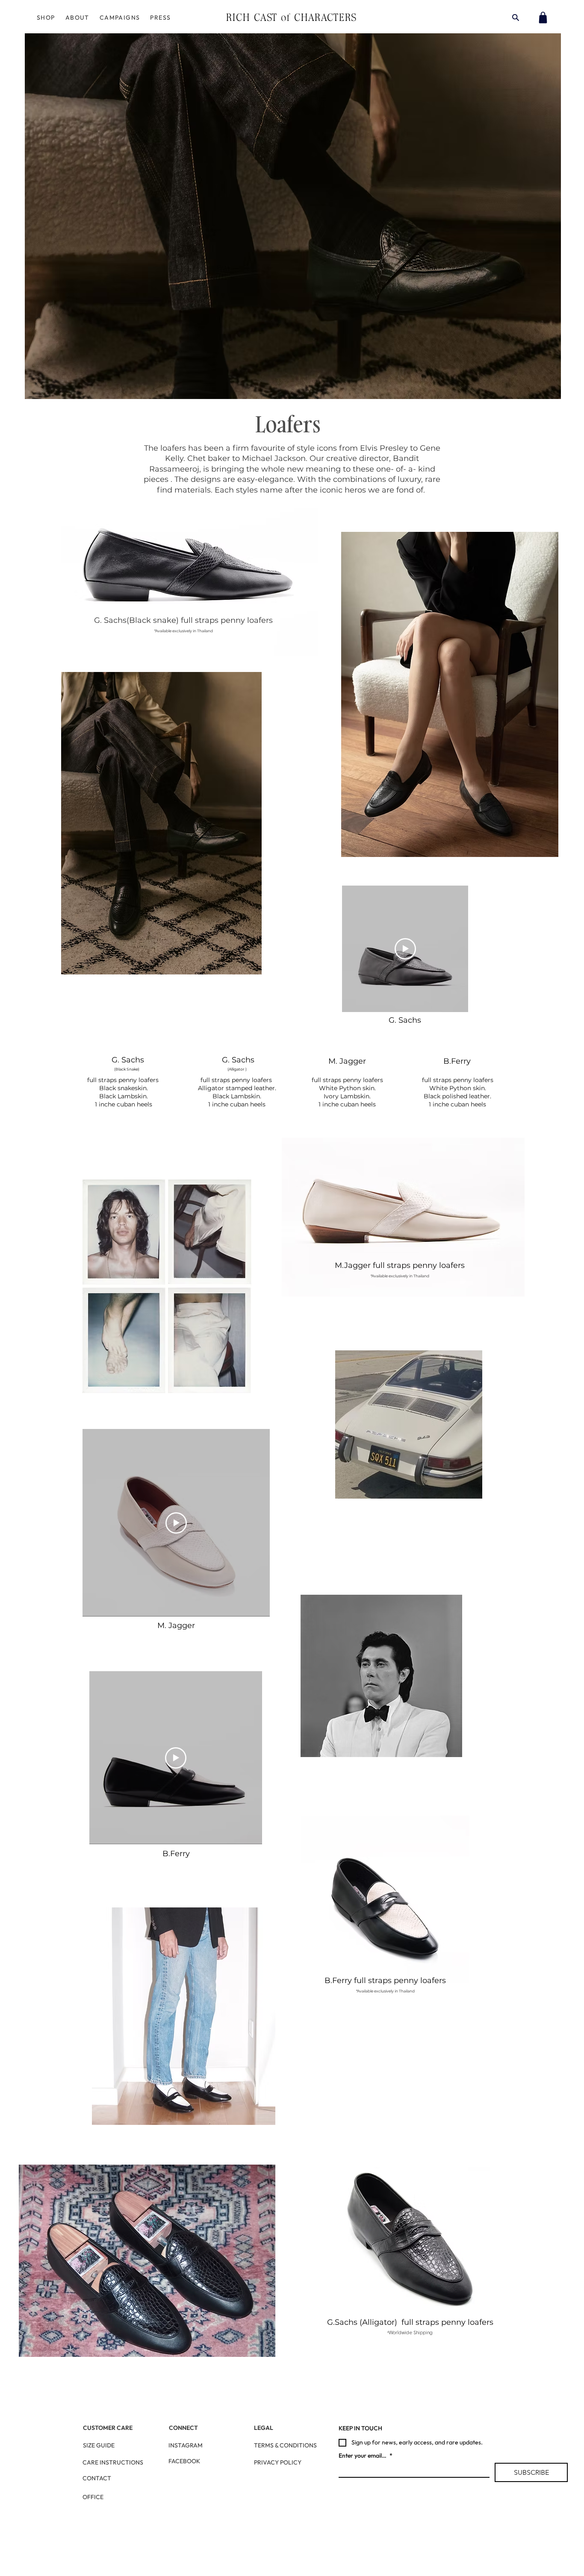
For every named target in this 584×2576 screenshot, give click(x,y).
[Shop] (543, 18)
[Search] (516, 18)
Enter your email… (366, 2456)
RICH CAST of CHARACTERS (292, 17)
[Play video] (405, 949)
